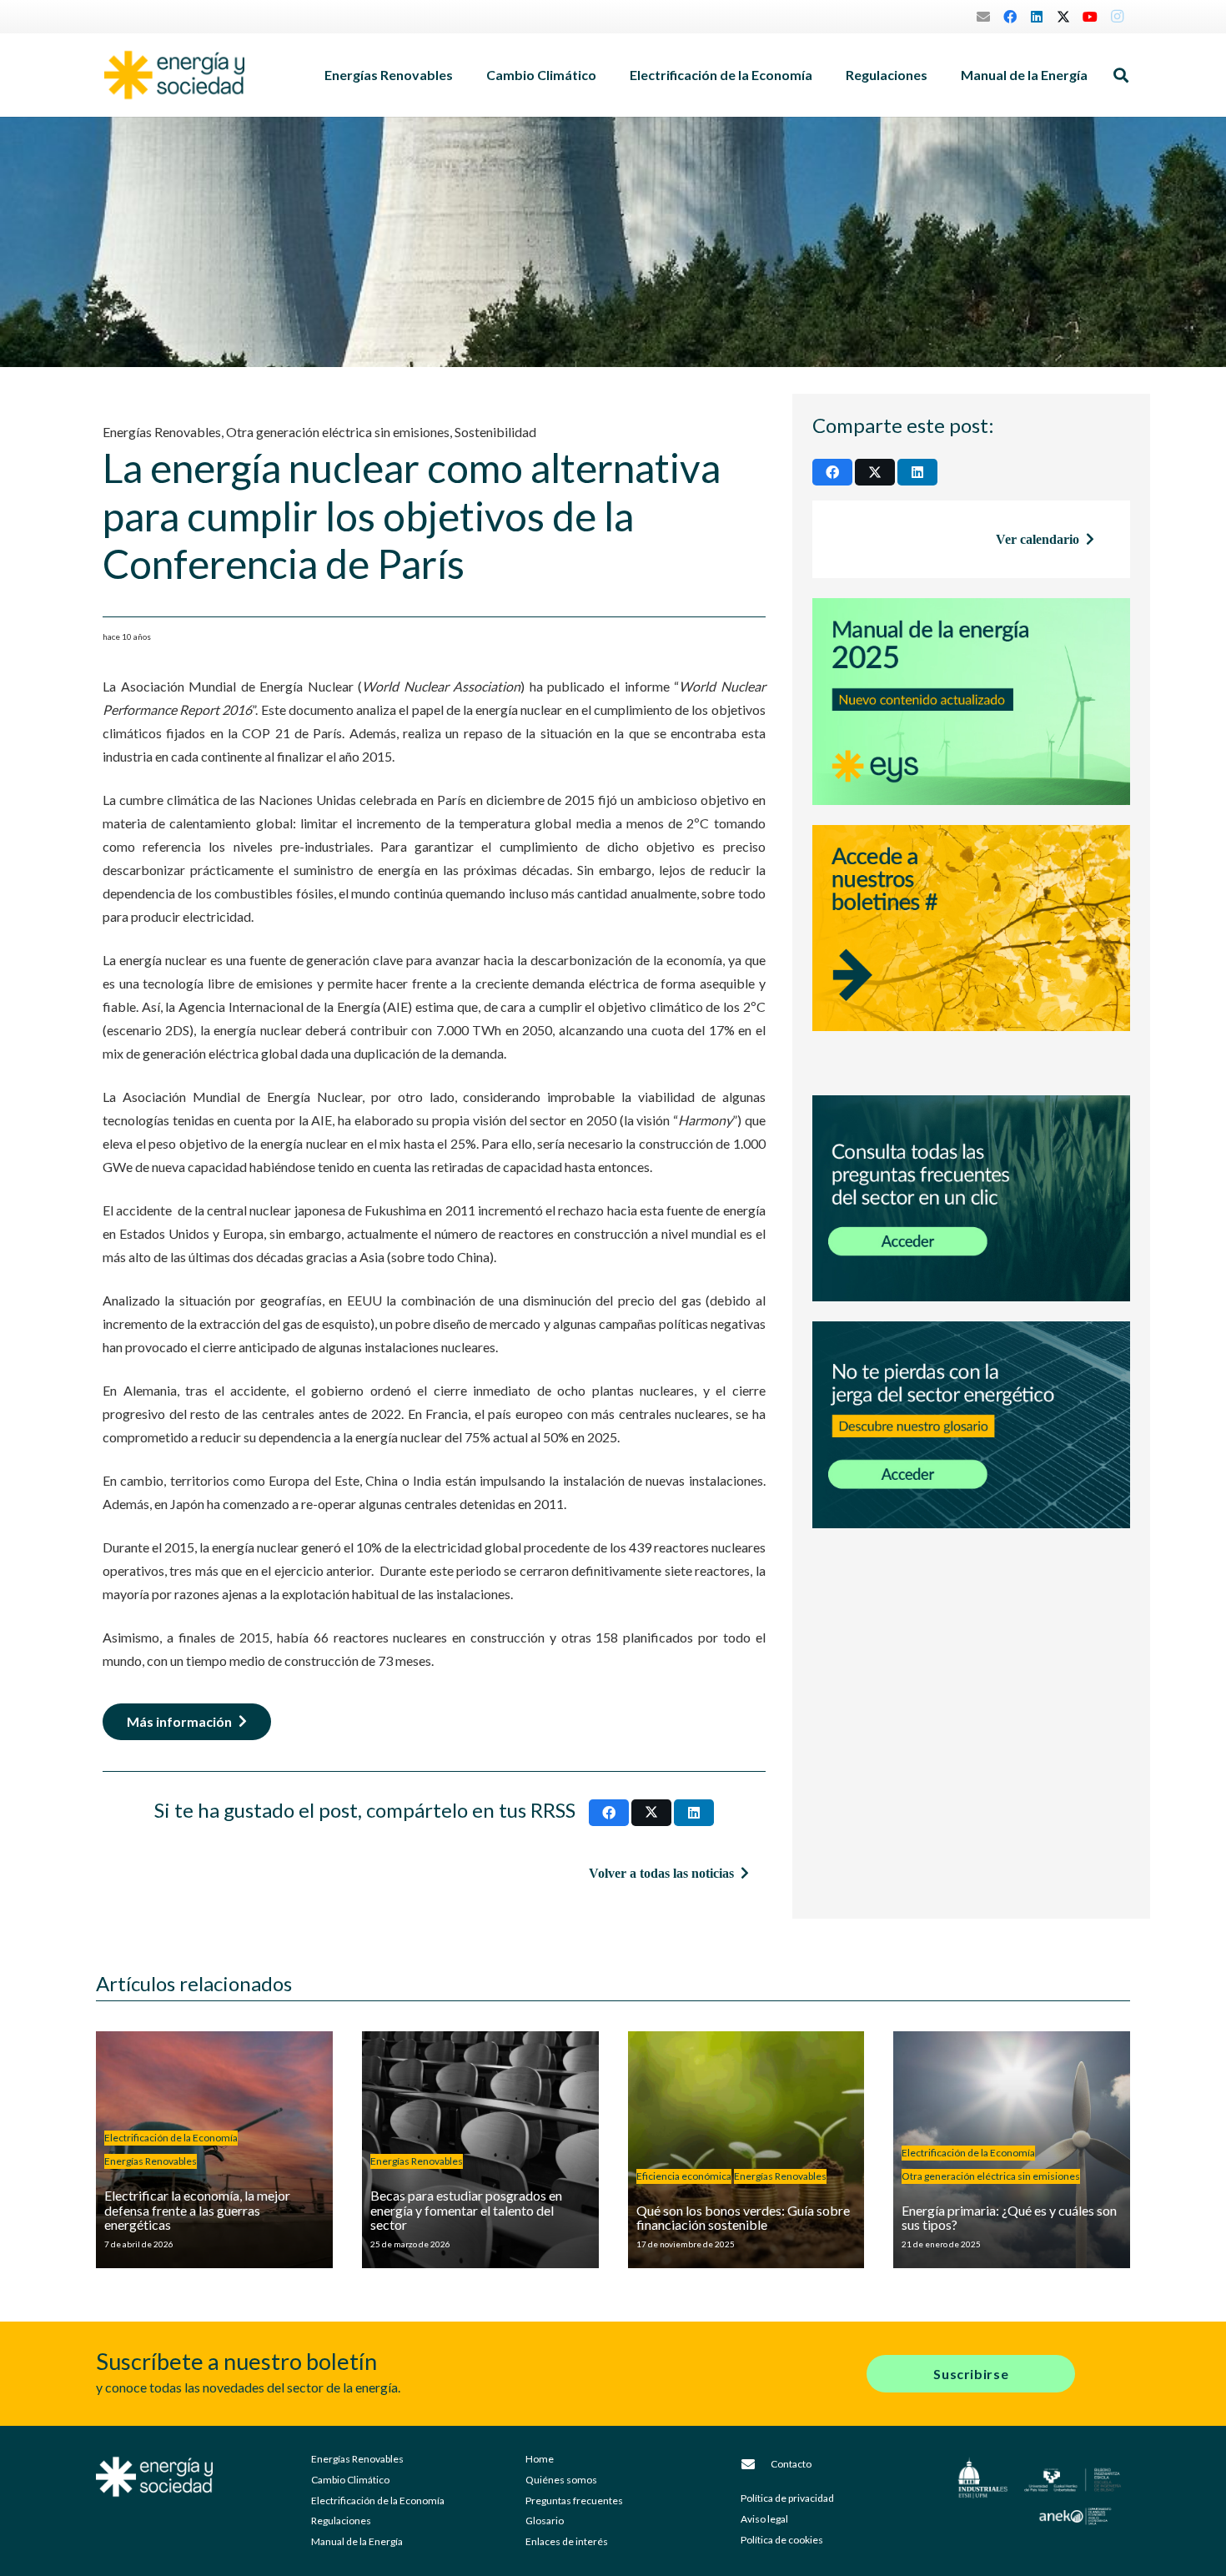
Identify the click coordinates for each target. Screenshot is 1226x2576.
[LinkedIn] (1037, 17)
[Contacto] (756, 2464)
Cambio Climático (350, 2480)
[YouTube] (1090, 17)
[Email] (983, 17)
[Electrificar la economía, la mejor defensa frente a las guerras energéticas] (214, 2150)
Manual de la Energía (357, 2541)
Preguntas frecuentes (574, 2501)
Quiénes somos (561, 2480)
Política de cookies (782, 2540)
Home (540, 2459)
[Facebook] (1010, 17)
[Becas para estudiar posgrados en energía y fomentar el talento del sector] (480, 2150)
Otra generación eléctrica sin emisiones (338, 432)
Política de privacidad (787, 2498)
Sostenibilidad (495, 432)
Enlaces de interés (567, 2541)
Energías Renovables (162, 432)
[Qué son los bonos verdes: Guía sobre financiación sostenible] (746, 2150)
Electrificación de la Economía (378, 2501)
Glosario (545, 2521)
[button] (461, 75)
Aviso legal (764, 2519)
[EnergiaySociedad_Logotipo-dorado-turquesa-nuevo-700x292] (174, 75)
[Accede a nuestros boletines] (971, 950)
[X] (1063, 17)
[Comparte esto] (609, 1813)
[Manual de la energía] (971, 702)
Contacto (791, 2464)
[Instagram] (1117, 17)
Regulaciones (341, 2521)
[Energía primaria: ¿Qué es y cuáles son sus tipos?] (1012, 2150)
